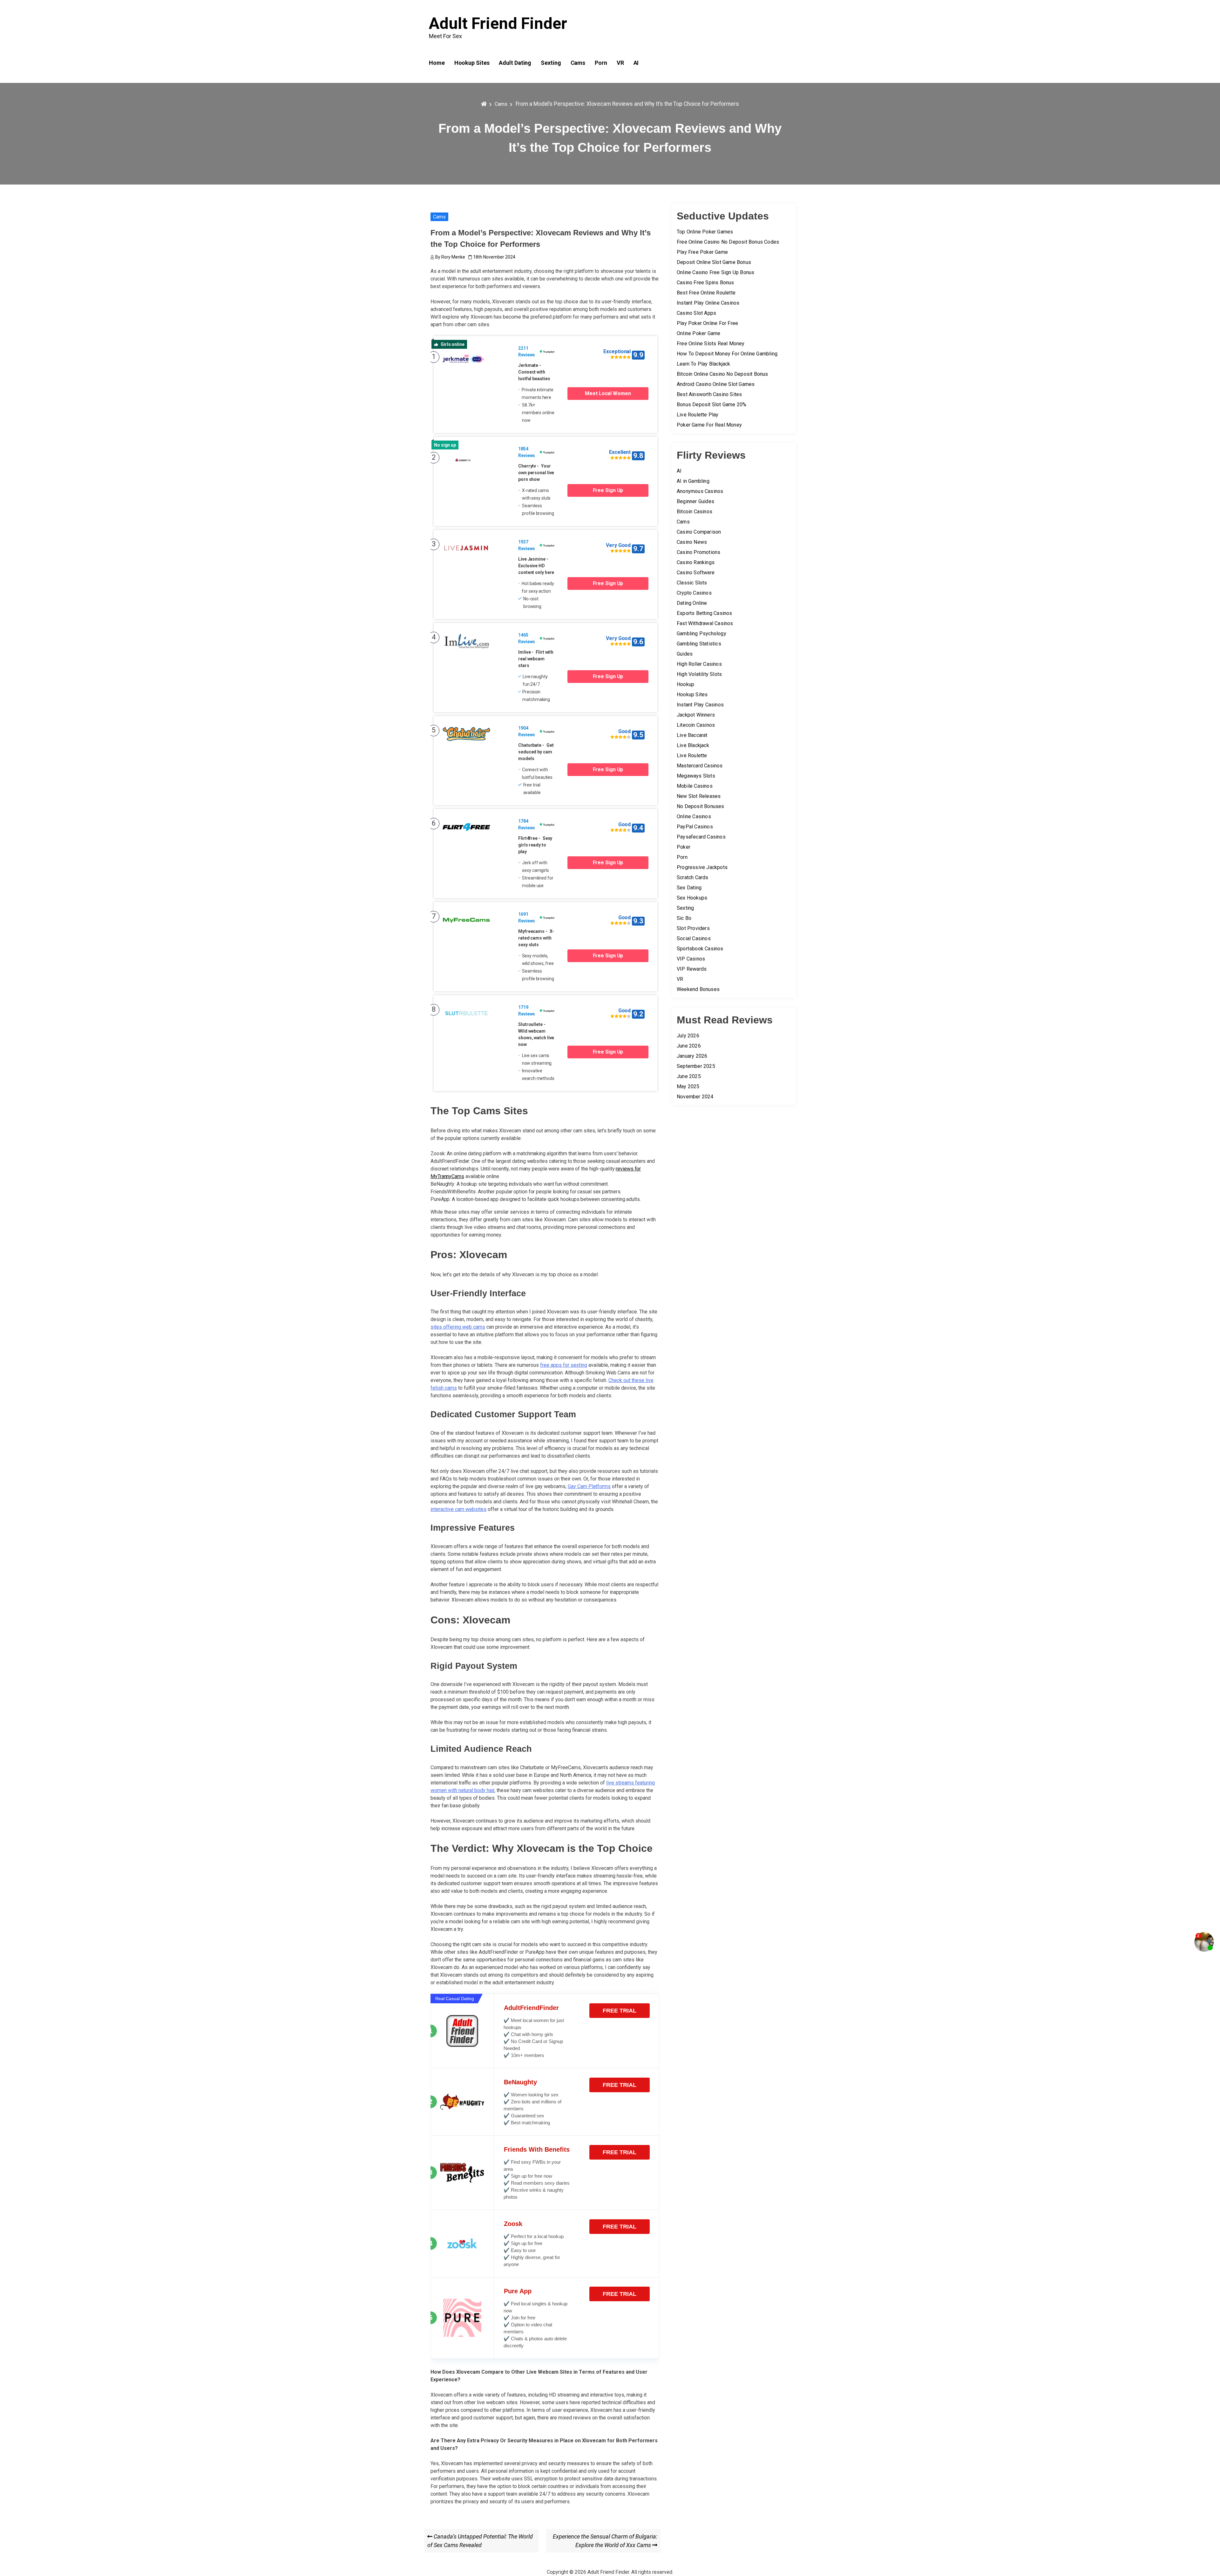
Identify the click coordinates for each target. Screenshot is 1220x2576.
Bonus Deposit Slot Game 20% (712, 405)
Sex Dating (689, 888)
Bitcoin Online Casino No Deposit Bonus (722, 374)
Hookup (685, 684)
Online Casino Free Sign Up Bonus (715, 272)
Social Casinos (694, 938)
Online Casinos (694, 816)
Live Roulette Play (698, 415)
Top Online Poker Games (705, 232)
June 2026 (689, 1046)
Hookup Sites (472, 63)
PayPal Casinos (695, 827)
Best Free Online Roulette (706, 293)
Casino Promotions (698, 552)
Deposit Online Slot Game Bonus (714, 262)
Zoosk (513, 2224)
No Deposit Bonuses (701, 806)
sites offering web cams (458, 1327)
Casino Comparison (699, 532)
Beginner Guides (695, 501)
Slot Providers (693, 928)
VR (620, 63)
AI (636, 63)
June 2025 (689, 1076)
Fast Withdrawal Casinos (705, 623)
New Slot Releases (699, 796)
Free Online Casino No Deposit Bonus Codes (728, 242)
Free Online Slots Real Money (711, 344)
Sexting (551, 63)
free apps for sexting (564, 1365)
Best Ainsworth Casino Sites (709, 394)
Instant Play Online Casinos (708, 303)
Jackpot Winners (696, 715)
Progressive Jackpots (702, 867)
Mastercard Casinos (700, 766)
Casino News (692, 542)
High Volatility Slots (699, 674)
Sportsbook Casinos (700, 949)
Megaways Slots (696, 776)
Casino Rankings (696, 562)
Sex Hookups (692, 898)
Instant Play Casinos (700, 705)
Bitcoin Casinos (695, 512)
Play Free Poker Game (702, 252)
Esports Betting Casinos (705, 613)
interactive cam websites (458, 1509)
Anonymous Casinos (700, 491)
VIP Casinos (691, 959)
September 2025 (696, 1066)
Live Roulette (692, 755)
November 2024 (695, 1097)
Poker (684, 847)
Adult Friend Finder (498, 24)
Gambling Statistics (699, 644)
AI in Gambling (693, 481)
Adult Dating (515, 63)
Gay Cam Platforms (589, 1486)
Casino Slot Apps (696, 313)
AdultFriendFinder (531, 2008)
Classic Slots (692, 583)
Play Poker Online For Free (707, 323)
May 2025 (688, 1086)
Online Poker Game (698, 333)
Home (437, 63)
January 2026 (692, 1056)
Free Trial (620, 2011)
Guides (685, 654)
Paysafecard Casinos (701, 837)
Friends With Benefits (537, 2149)
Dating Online (692, 603)
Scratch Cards (693, 877)
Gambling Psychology (701, 634)
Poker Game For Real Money (709, 425)
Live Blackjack (693, 745)
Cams (578, 63)
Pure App (518, 2291)
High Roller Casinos (699, 664)
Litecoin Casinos (696, 725)
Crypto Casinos (694, 593)
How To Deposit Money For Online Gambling (727, 354)
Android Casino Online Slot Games (716, 384)
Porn (601, 63)
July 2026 (688, 1036)
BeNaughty (520, 2082)
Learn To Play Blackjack (704, 364)
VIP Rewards (692, 969)
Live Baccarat (692, 735)
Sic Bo (684, 918)
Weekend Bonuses (698, 989)
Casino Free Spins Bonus (705, 283)
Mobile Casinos (695, 786)
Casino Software (696, 573)
